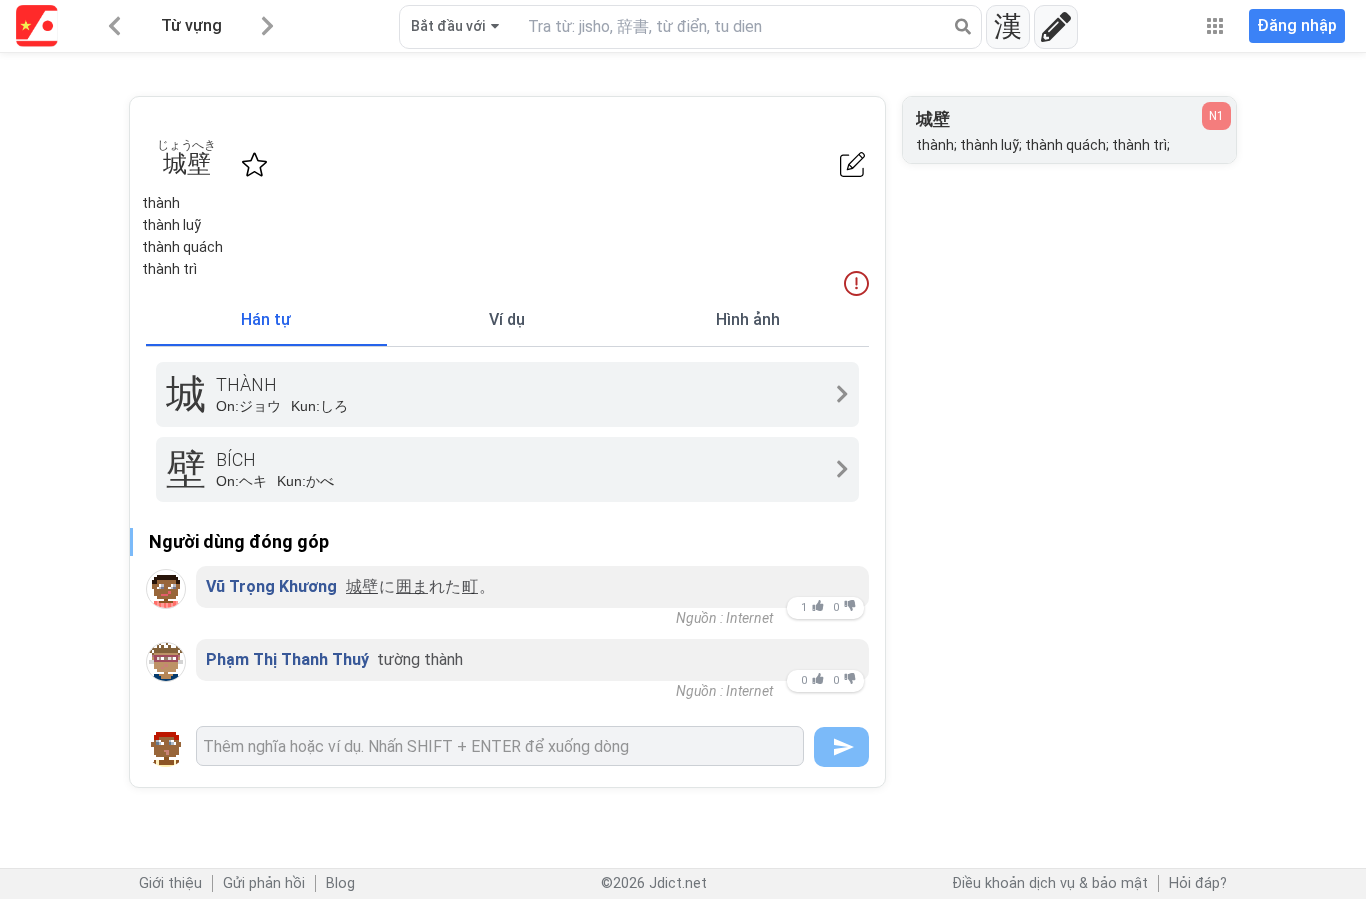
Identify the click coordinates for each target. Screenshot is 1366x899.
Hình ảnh (748, 319)
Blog (340, 883)
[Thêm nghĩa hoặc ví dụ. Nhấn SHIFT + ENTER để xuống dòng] (500, 746)
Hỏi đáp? (1198, 883)
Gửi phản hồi (264, 883)
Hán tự (266, 319)
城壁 (362, 586)
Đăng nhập (1297, 25)
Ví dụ (507, 319)
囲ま (412, 586)
